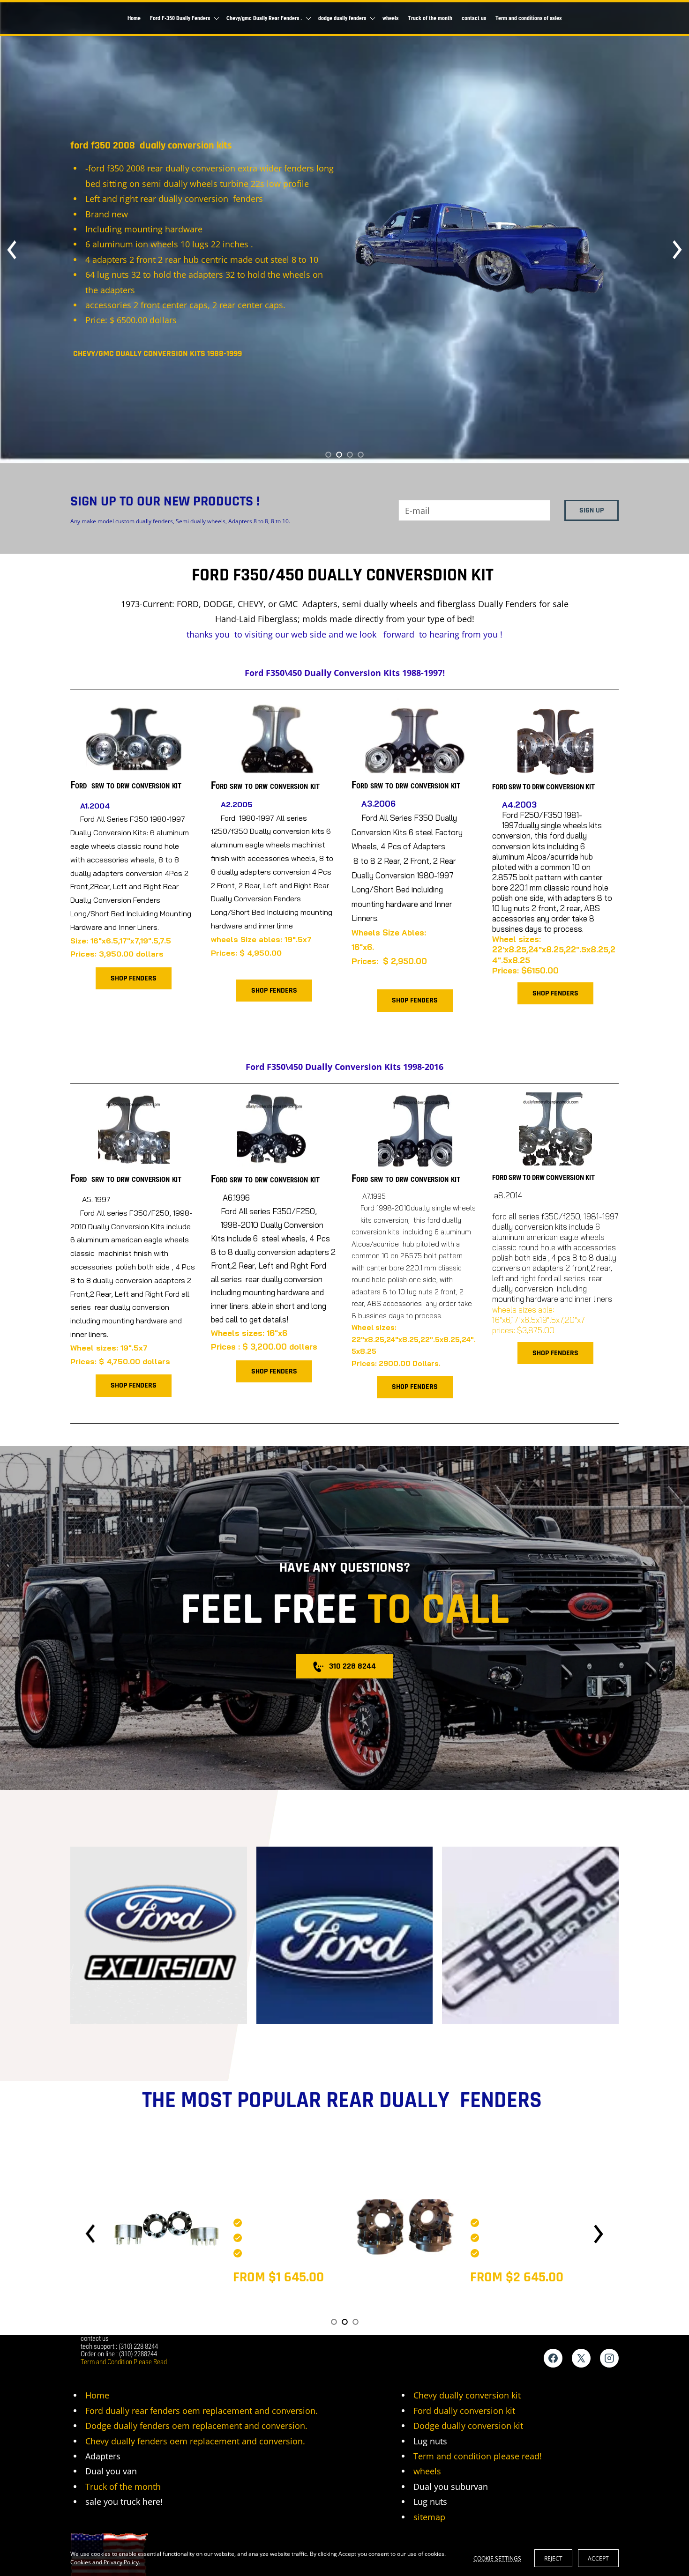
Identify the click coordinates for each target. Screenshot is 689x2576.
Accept (598, 2558)
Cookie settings (497, 2558)
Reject (553, 2558)
